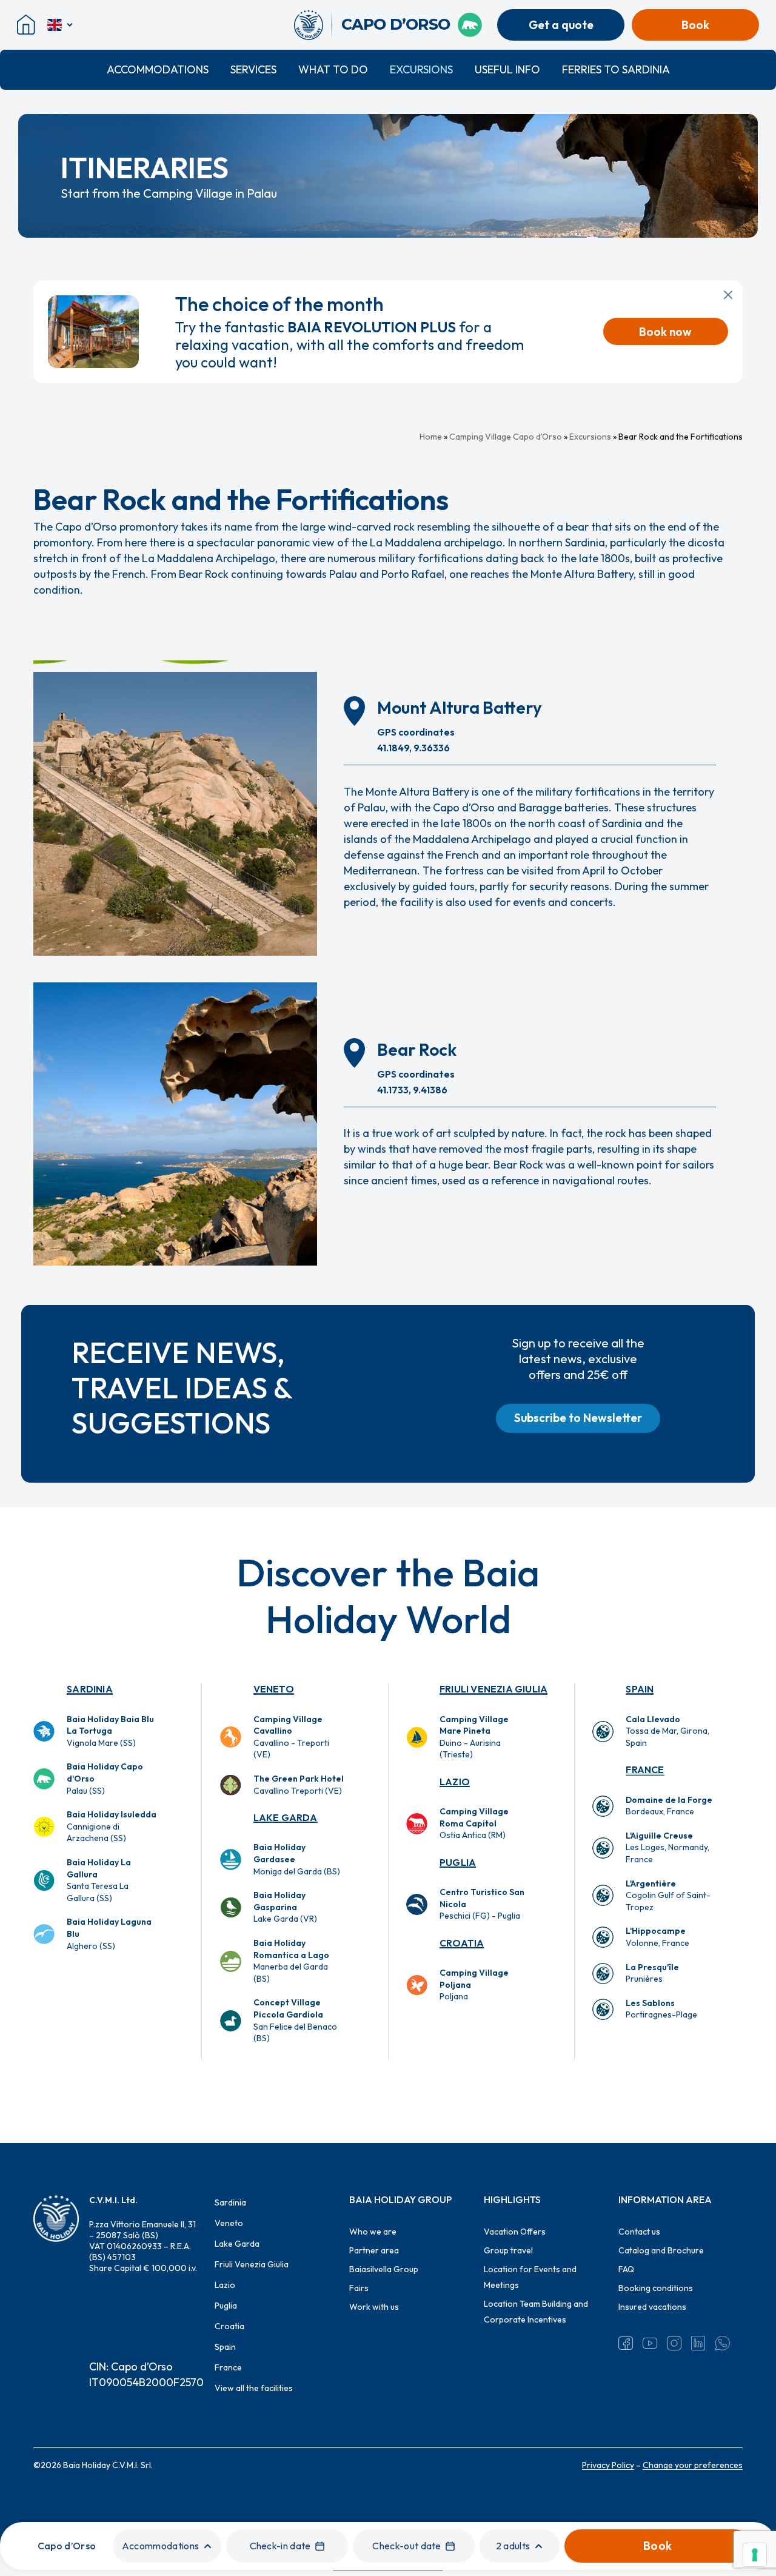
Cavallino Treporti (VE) (299, 1785)
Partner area (374, 2250)
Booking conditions (656, 2288)
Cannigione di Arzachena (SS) (112, 1826)
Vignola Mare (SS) (110, 1731)
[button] (578, 1418)
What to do (333, 69)
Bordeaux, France (669, 1806)
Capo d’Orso (67, 2546)
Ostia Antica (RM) (474, 1823)
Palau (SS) (105, 1778)
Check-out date (406, 2546)
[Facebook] (626, 2343)
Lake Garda (286, 1817)
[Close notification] (728, 295)
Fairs (359, 2288)
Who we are (373, 2232)
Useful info (507, 69)
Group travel (508, 2250)
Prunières (652, 1973)
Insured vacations (652, 2307)
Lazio (455, 1782)
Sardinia (90, 1689)
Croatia (462, 1943)
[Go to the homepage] (313, 25)
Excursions (421, 69)
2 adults (513, 2546)
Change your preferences (693, 2465)
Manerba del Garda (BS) (291, 1961)
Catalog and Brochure (661, 2250)
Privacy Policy (608, 2465)
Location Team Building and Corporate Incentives (536, 2312)
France (645, 1769)
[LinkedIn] (698, 2343)
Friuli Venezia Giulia (493, 1689)
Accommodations (158, 69)
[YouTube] (650, 2343)
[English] (61, 25)
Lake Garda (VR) (285, 1907)
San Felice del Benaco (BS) (295, 2020)
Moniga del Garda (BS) (297, 1859)
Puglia (458, 1862)
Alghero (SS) (109, 1934)
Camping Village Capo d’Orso (506, 437)
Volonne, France (657, 1937)
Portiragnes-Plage (661, 2009)
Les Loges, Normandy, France (667, 1847)
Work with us (374, 2307)
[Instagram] (674, 2343)
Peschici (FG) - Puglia (482, 1904)
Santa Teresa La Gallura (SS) (99, 1880)
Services (253, 69)
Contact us (639, 2232)
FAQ (626, 2269)
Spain (640, 1689)
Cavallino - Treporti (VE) (291, 1737)
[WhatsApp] (723, 2343)
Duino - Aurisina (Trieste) (474, 1737)
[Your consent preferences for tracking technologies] (755, 2555)
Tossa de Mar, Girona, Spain (667, 1731)
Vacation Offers (515, 2232)
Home (431, 437)
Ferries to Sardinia (616, 69)
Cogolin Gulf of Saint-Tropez (668, 1895)
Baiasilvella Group (384, 2269)
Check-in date (280, 2546)
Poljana (474, 1984)
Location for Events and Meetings (530, 2277)
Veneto (274, 1689)
